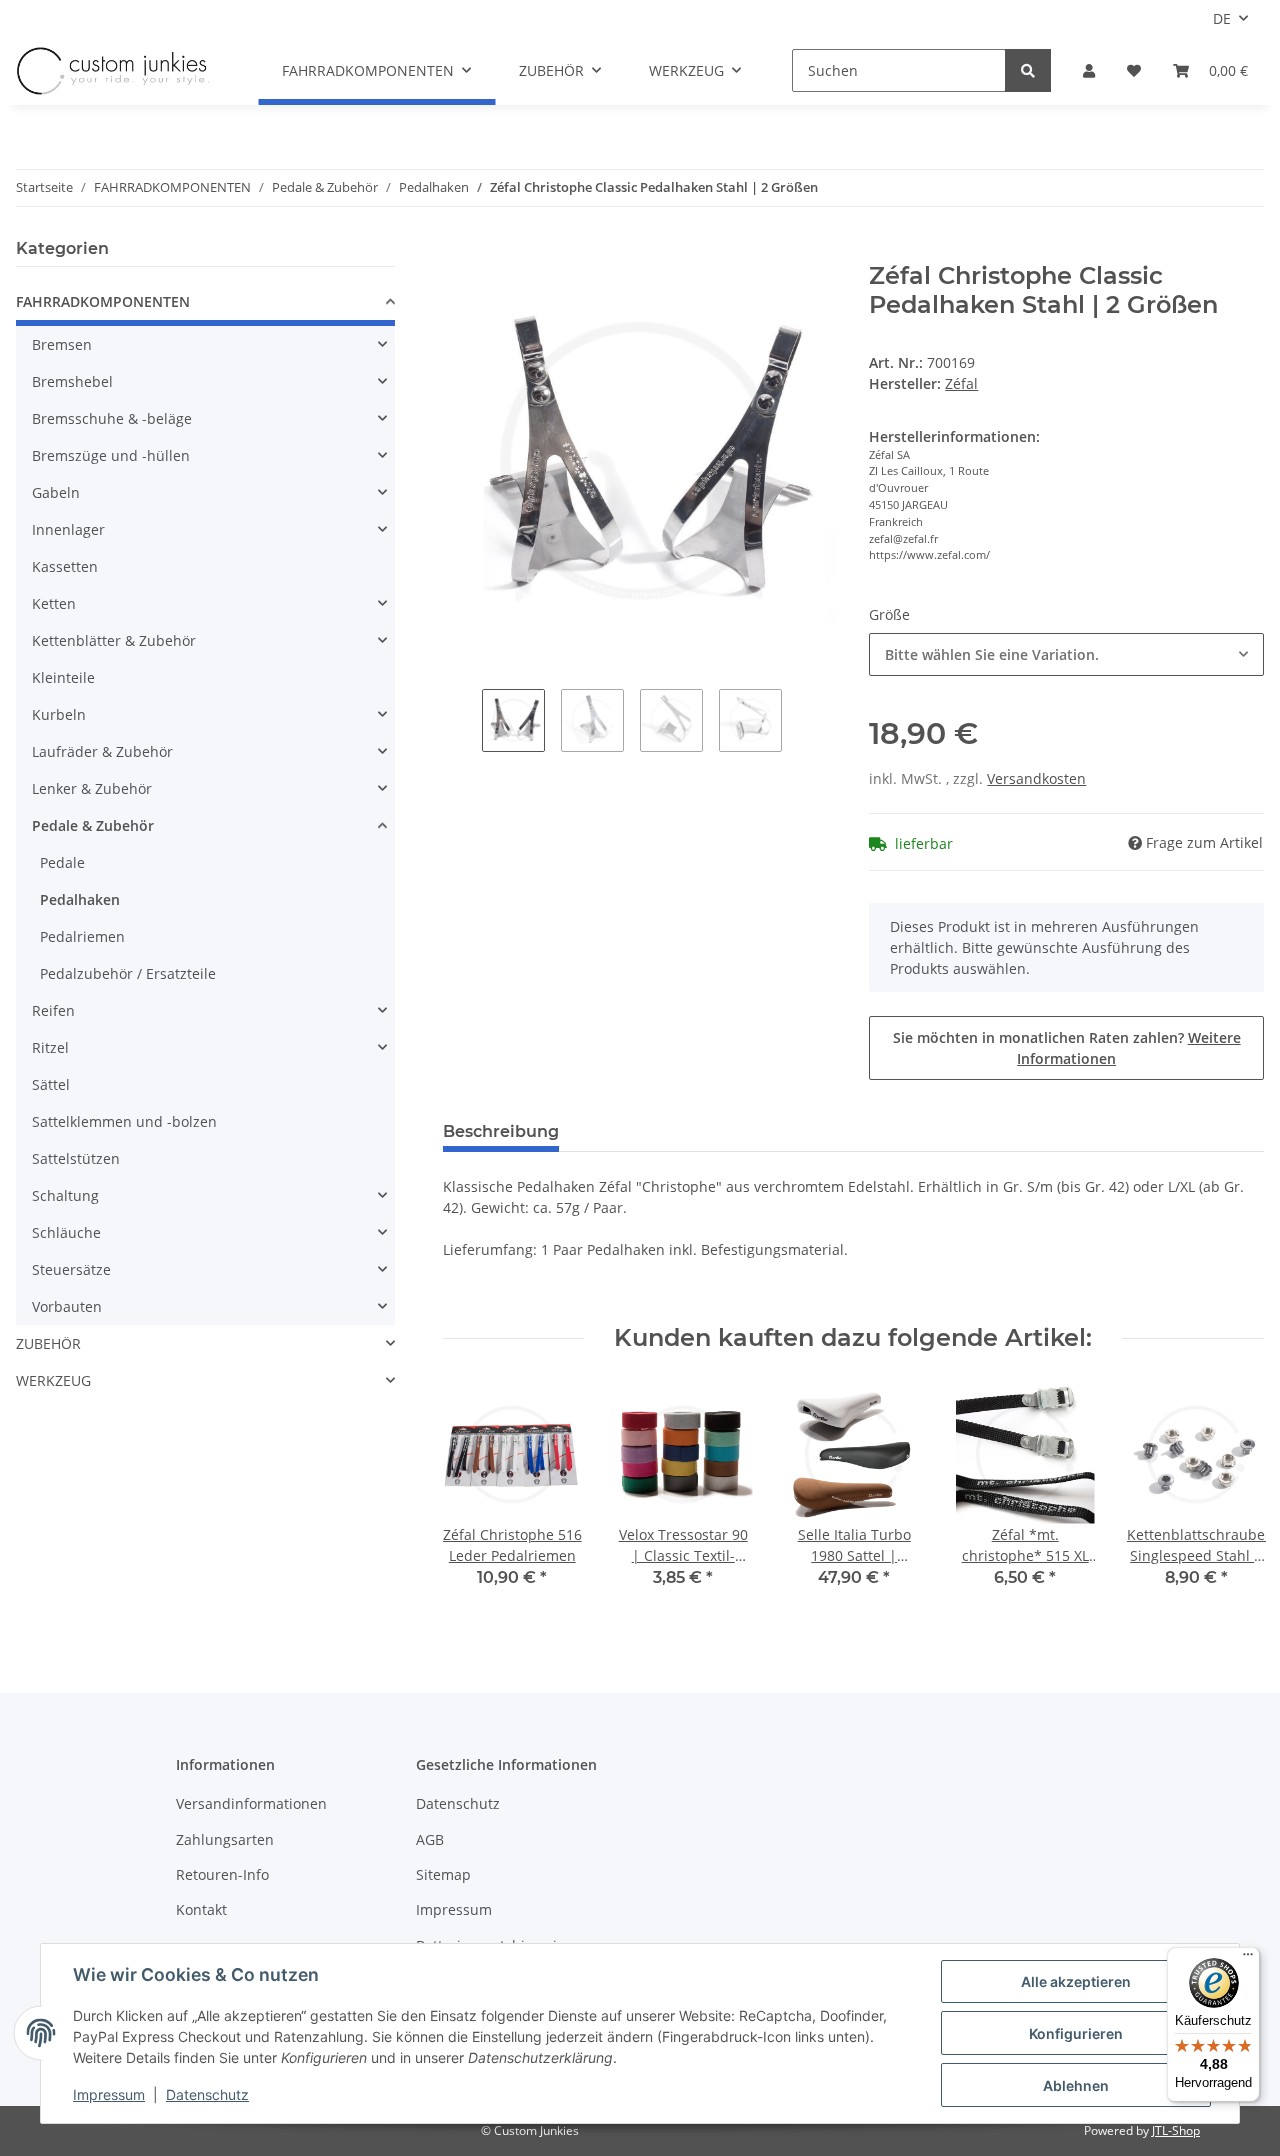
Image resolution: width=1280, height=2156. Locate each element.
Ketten (54, 603)
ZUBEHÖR (48, 1343)
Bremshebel (72, 381)
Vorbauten (67, 1306)
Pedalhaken (80, 899)
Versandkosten (1036, 778)
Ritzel (50, 1047)
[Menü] (1248, 1959)
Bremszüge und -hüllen (111, 455)
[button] (1089, 70)
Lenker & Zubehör (92, 788)
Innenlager (68, 529)
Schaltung (65, 1195)
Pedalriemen (82, 936)
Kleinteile (63, 677)
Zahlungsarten (225, 1839)
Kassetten (65, 566)
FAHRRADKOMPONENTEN (103, 301)
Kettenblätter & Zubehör (114, 640)
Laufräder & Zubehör (102, 751)
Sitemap (443, 1874)
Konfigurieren (1076, 2033)
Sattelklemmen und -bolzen (124, 1121)
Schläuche (66, 1232)
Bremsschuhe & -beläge (112, 418)
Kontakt (201, 1909)
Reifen (53, 1010)
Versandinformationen (251, 1803)
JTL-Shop (1176, 2130)
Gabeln (56, 492)
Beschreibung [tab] (501, 1131)
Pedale (62, 862)
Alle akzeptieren (1076, 1981)
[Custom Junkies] (113, 71)
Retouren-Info (222, 1874)
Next (1231, 1498)
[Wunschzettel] (1134, 70)
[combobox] (1066, 654)
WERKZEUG (53, 1380)
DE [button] (1222, 18)
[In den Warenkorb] (459, 251)
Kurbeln (59, 714)
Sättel (51, 1084)
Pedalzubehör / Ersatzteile (128, 973)
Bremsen (62, 344)
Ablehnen (1076, 2085)
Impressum (454, 1909)
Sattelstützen (76, 1158)
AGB (430, 1839)
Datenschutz (458, 1803)
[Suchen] (1028, 70)
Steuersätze (71, 1269)
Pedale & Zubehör (93, 825)
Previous (475, 1498)
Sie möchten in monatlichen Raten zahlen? (1067, 1048)
